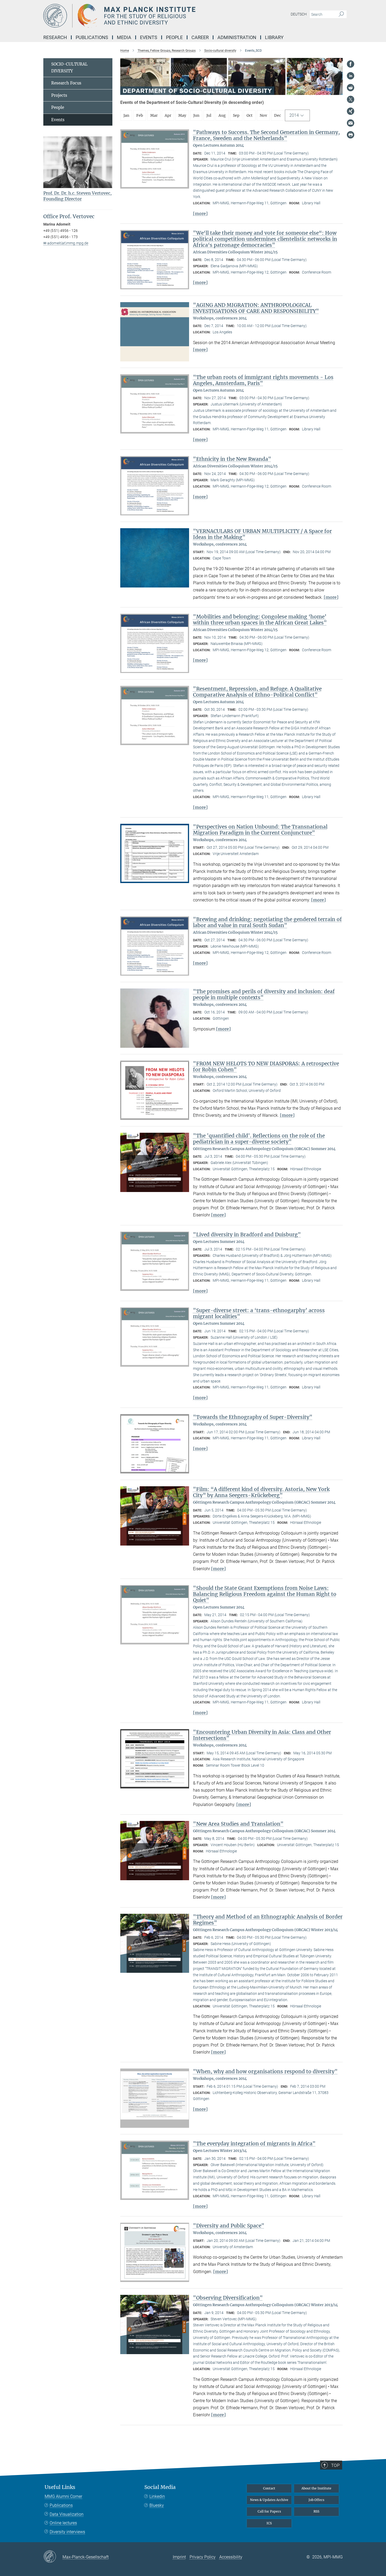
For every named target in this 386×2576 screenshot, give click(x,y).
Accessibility (231, 2557)
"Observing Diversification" (228, 2298)
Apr (168, 115)
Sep (236, 115)
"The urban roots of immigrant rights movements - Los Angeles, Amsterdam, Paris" (263, 380)
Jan (126, 115)
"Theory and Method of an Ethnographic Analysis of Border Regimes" (268, 1920)
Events (58, 120)
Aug (222, 115)
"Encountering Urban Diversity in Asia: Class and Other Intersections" (262, 1735)
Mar (154, 115)
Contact (269, 2488)
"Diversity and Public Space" (229, 2226)
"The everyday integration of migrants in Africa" (254, 2144)
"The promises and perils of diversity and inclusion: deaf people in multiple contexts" (264, 994)
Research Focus (66, 83)
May (182, 115)
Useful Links (60, 2487)
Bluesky (157, 2505)
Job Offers (316, 2500)
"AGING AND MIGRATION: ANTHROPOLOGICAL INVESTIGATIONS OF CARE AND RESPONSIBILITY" (256, 308)
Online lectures (63, 2523)
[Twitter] (351, 99)
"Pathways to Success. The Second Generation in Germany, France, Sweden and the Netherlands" (266, 135)
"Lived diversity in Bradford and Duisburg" (247, 1234)
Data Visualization (67, 2514)
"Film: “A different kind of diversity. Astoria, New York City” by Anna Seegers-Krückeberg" (261, 1492)
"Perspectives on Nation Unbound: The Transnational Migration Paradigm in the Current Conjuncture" (260, 830)
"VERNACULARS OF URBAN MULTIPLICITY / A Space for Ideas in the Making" (262, 534)
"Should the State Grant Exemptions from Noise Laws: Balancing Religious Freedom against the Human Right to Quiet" (265, 1594)
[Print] (351, 135)
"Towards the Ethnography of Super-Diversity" (253, 1417)
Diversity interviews (67, 2532)
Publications (61, 2505)
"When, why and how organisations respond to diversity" (265, 2071)
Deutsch (299, 14)
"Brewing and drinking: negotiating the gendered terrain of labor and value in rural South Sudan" (267, 922)
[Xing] (351, 111)
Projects (59, 95)
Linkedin (157, 2496)
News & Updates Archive (269, 2500)
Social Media (160, 2487)
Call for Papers (269, 2511)
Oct (250, 115)
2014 (294, 115)
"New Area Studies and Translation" (238, 1824)
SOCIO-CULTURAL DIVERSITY (69, 68)
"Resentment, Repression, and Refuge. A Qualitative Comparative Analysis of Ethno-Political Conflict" (257, 692)
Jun (196, 115)
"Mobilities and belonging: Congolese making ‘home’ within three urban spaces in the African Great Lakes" (260, 620)
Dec (278, 115)
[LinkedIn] (351, 76)
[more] (200, 213)
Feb (140, 115)
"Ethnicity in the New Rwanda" (232, 459)
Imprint (179, 2557)
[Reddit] (351, 88)
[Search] (341, 14)
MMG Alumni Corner (63, 2496)
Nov (263, 115)
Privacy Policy (203, 2557)
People (58, 107)
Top (335, 2465)
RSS (316, 2511)
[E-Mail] (351, 123)
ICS (269, 2523)
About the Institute (316, 2488)
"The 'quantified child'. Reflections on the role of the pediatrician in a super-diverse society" (259, 1139)
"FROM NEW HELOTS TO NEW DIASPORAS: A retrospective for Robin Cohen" (266, 1067)
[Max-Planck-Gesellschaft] (53, 2557)
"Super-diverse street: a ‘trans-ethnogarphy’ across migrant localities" (259, 1313)
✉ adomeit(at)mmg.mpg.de (66, 243)
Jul (209, 115)
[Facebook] (351, 64)
